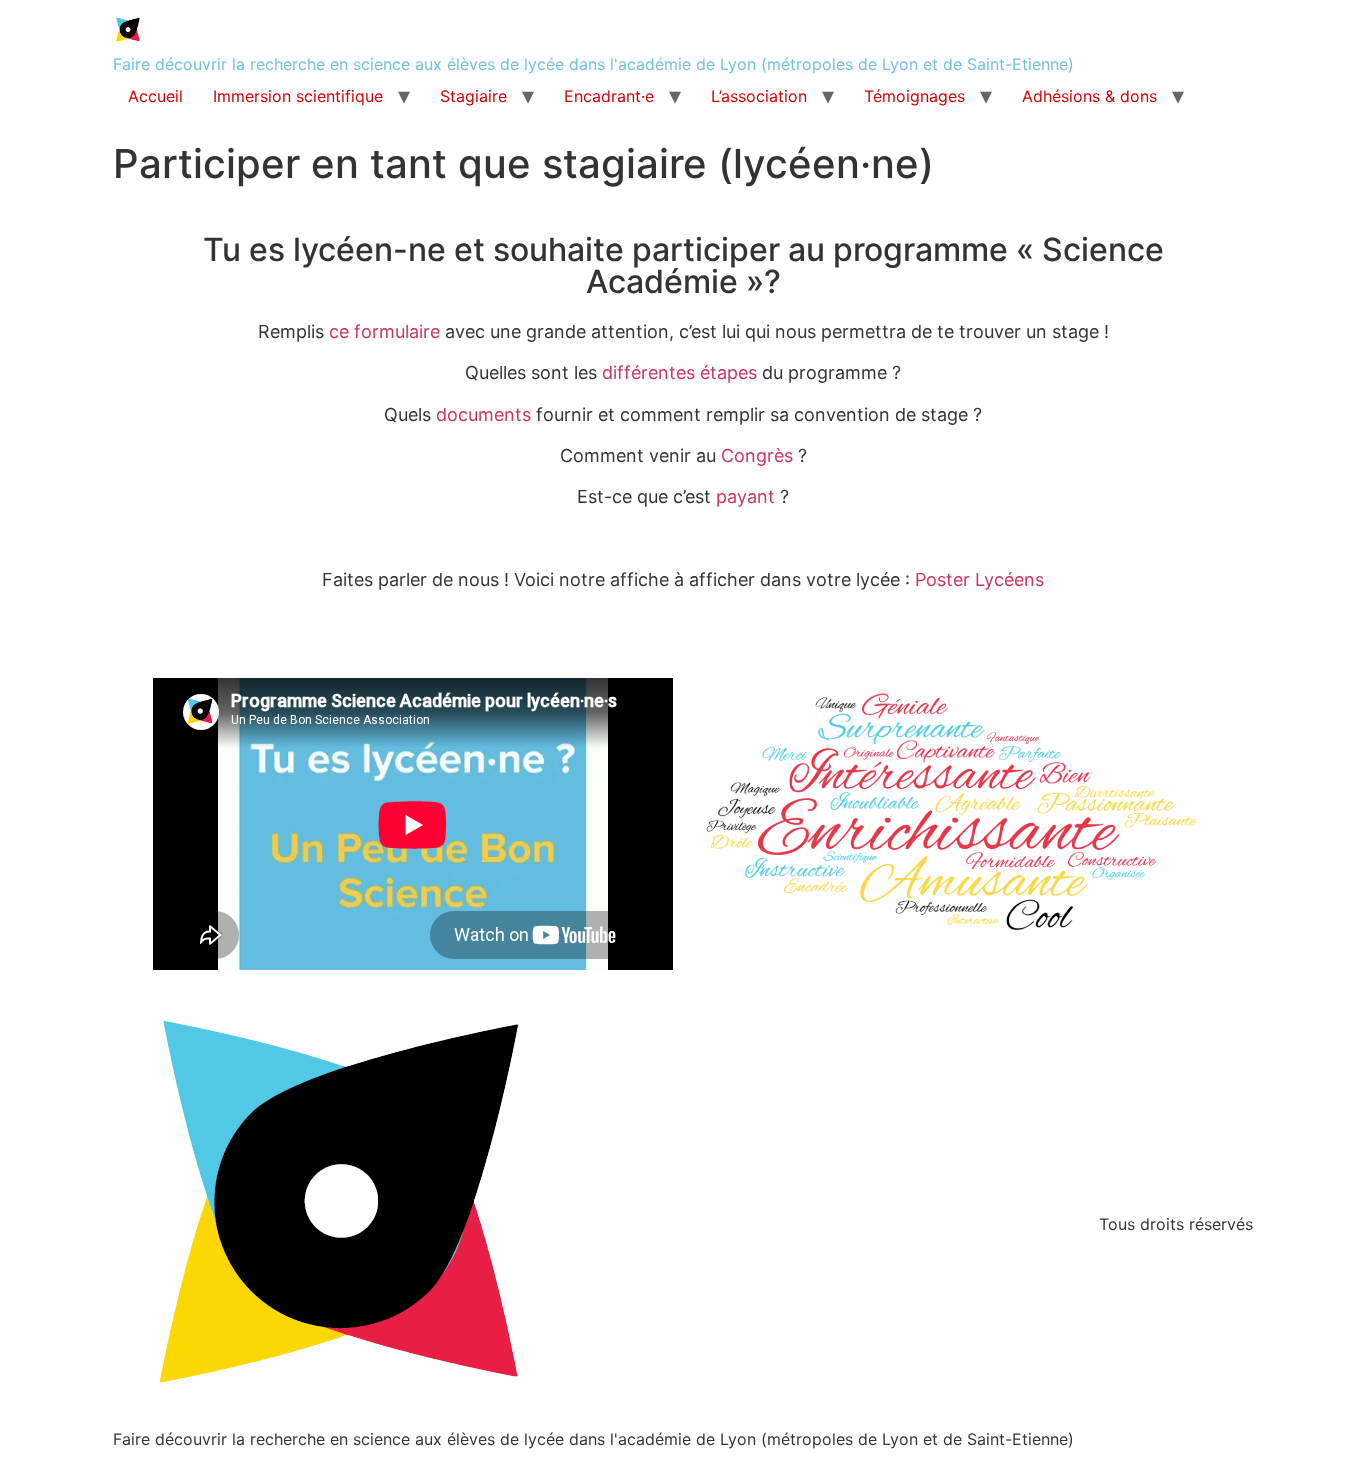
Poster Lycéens (979, 579)
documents (483, 414)
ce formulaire (384, 331)
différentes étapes (679, 372)
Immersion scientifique (298, 96)
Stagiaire (473, 96)
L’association (759, 96)
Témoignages (914, 96)
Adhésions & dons (1089, 96)
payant (745, 496)
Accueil (155, 96)
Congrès (757, 455)
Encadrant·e (609, 96)
